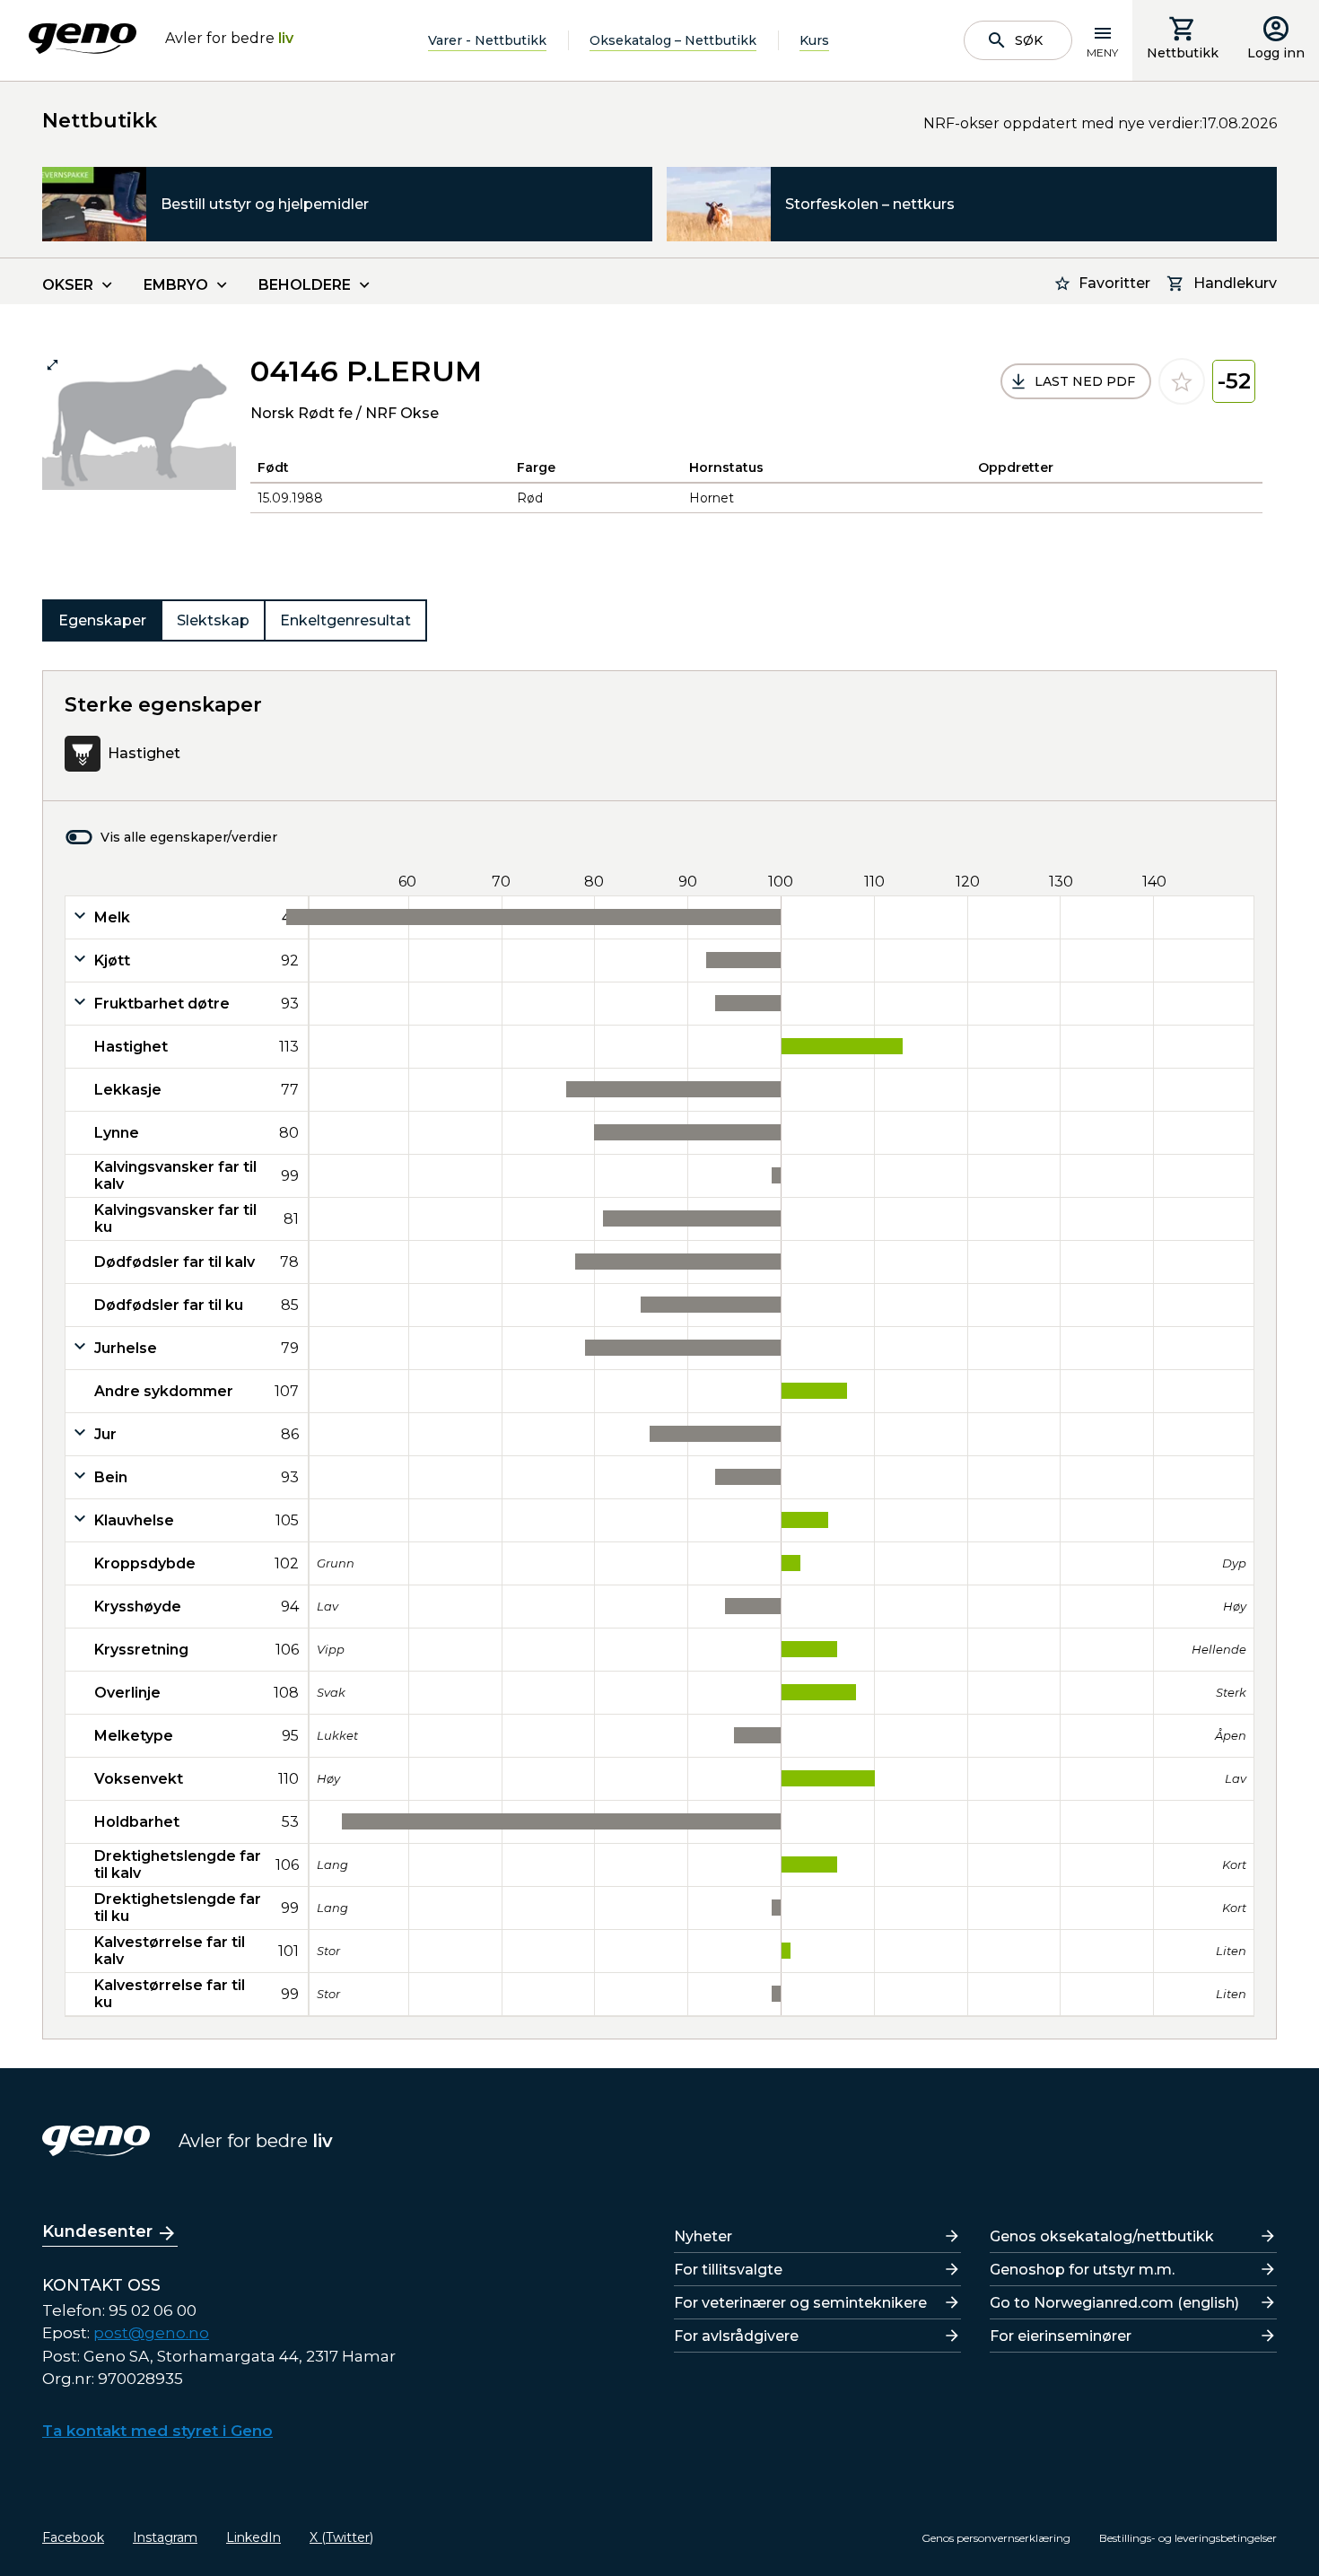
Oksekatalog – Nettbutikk (673, 40)
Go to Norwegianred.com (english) (1114, 2303)
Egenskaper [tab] (102, 620)
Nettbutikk (1183, 53)
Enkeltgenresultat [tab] (345, 620)
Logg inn (1276, 53)
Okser (68, 285)
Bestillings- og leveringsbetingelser (1188, 2538)
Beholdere (305, 285)
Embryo (176, 285)
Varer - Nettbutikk (487, 40)
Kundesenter (97, 2231)
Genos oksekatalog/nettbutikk (1102, 2236)
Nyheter (703, 2236)
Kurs (814, 40)
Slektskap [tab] (213, 620)
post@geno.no (151, 2333)
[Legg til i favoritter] (1182, 381)
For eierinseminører (1061, 2336)
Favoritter (1114, 283)
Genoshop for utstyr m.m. (1082, 2270)
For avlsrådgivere (736, 2336)
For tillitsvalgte (728, 2270)
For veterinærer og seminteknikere (800, 2303)
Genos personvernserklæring (996, 2538)
